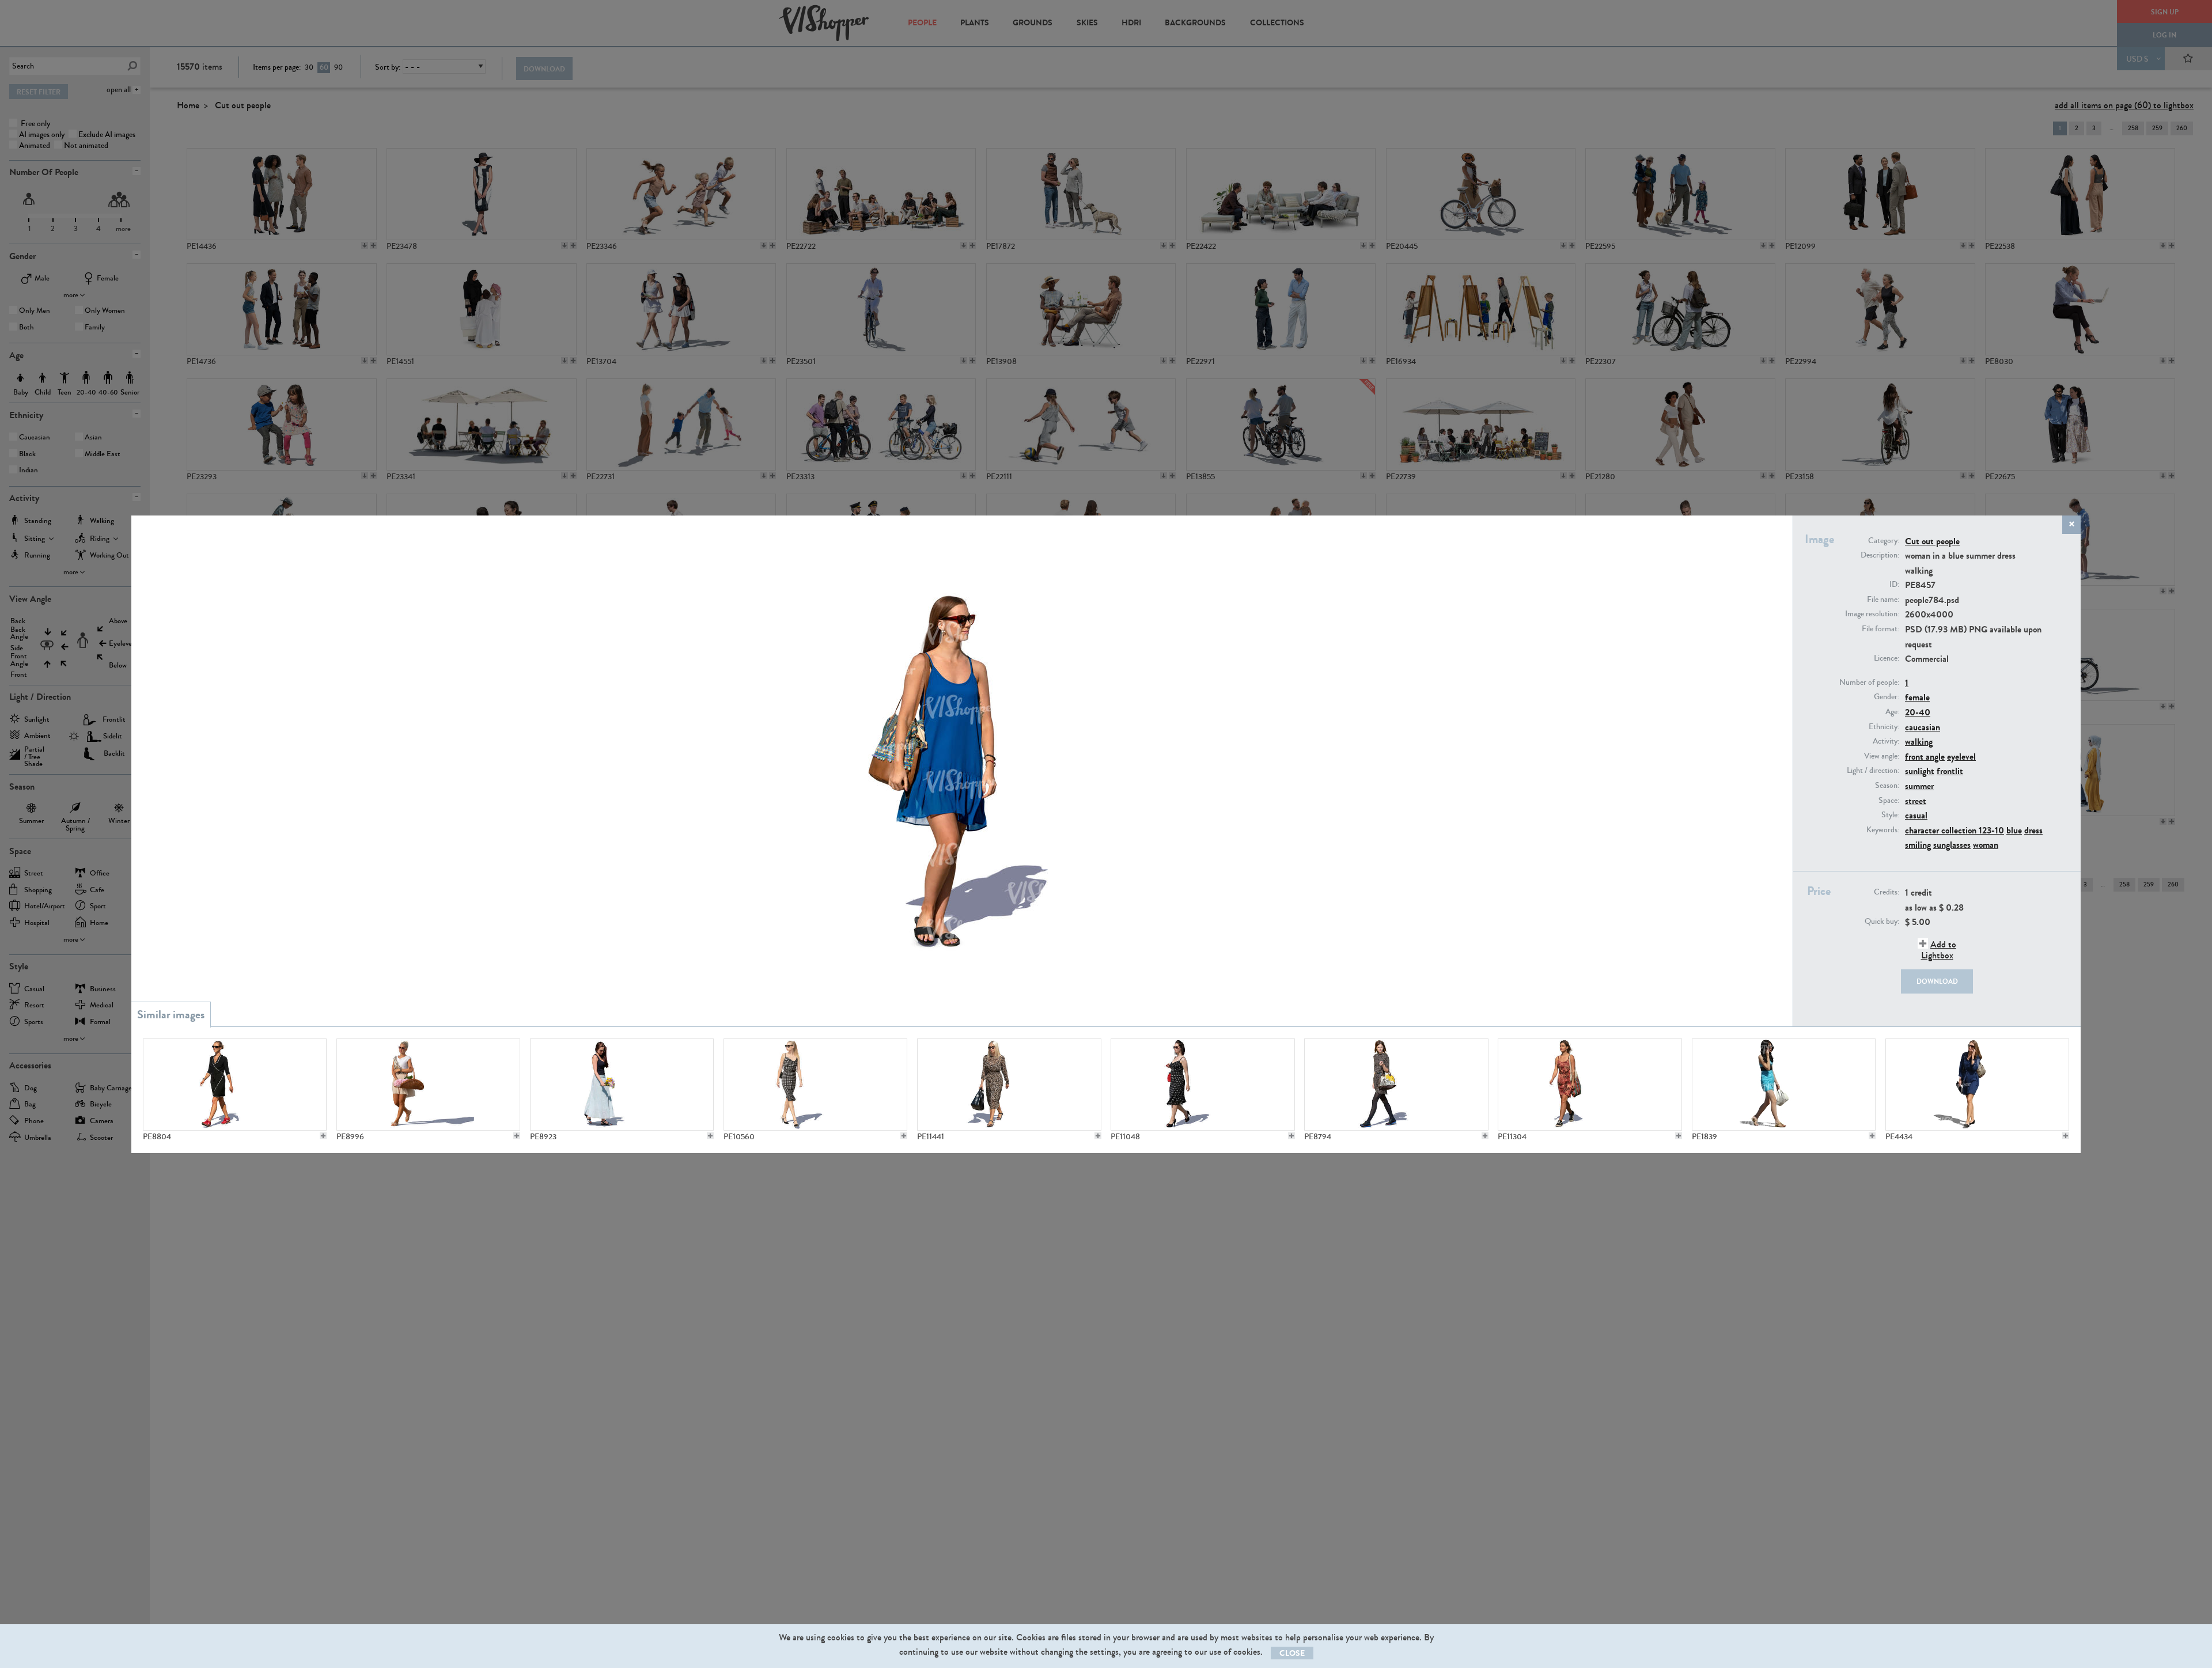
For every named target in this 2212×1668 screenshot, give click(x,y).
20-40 (1918, 712)
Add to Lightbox (1939, 950)
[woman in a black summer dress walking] (235, 1085)
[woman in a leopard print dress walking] (1009, 1085)
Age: (1892, 712)
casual (1916, 815)
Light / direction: (1873, 771)
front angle (1925, 757)
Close (1292, 1653)
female (1917, 697)
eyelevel (1961, 757)
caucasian (1923, 727)
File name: (1883, 600)
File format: (1880, 629)
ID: (1894, 585)
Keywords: (1883, 830)
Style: (1890, 815)
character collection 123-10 (1955, 830)
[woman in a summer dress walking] (815, 1085)
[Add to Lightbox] (323, 1136)
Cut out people (1932, 541)
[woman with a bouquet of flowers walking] (622, 1085)
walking (1919, 742)
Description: (1880, 555)
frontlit (1950, 771)
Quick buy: (1882, 922)
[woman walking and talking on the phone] (1977, 1085)
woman (1986, 845)
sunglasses (1952, 845)
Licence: (1887, 658)
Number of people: (1869, 683)
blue (2014, 830)
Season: (1887, 786)
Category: (1884, 541)
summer (1919, 786)
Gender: (1887, 697)
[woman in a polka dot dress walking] (1202, 1085)
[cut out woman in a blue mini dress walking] (1784, 1085)
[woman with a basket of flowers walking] (428, 1085)
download (1937, 981)
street (1916, 801)
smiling (1918, 845)
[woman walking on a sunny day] (1396, 1085)
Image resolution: (1872, 614)
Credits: (1887, 892)
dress (2033, 830)
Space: (1889, 801)
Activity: (1886, 741)
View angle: (1882, 756)
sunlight (1920, 771)
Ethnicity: (1884, 727)
